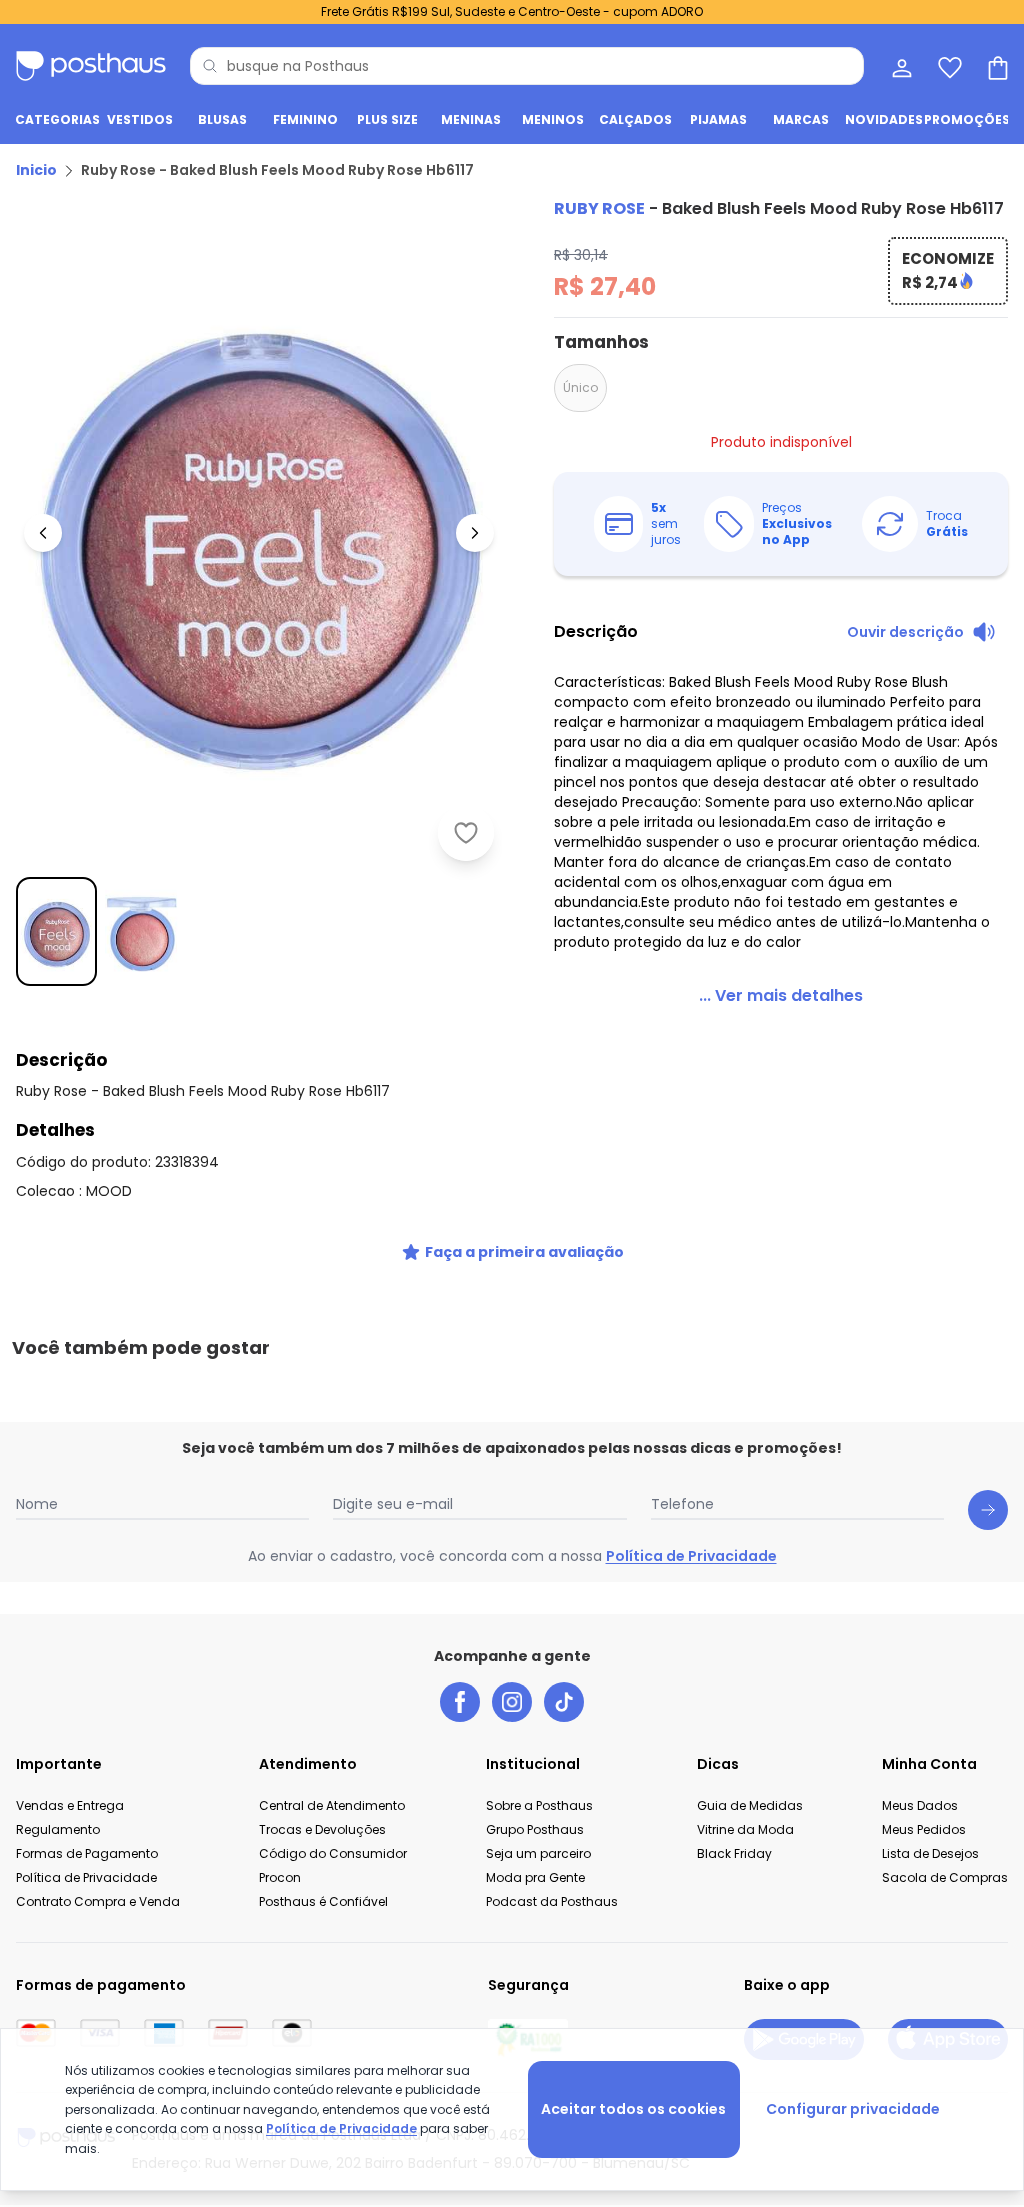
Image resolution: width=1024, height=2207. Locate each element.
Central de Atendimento (332, 1805)
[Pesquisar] (210, 66)
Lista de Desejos (930, 1853)
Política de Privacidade (691, 1556)
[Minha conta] (900, 66)
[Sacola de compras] (996, 66)
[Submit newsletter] (988, 1510)
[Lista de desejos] (948, 66)
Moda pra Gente (535, 1877)
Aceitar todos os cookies (633, 2109)
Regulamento (58, 1829)
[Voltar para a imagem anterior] (43, 533)
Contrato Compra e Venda (98, 1901)
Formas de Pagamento (87, 1853)
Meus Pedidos (924, 1829)
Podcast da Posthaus (552, 1901)
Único (580, 387)
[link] (781, 996)
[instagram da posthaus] (512, 1702)
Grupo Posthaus (535, 1829)
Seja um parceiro (538, 1853)
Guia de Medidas (750, 1805)
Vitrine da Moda (745, 1829)
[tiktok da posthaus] (564, 1702)
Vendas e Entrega (70, 1805)
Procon (280, 1877)
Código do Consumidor (333, 1853)
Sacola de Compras (945, 1877)
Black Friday (734, 1853)
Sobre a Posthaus (539, 1805)
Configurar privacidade (853, 2109)
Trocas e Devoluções (322, 1829)
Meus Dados (920, 1805)
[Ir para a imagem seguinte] (475, 533)
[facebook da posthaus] (460, 1702)
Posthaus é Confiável (323, 1901)
